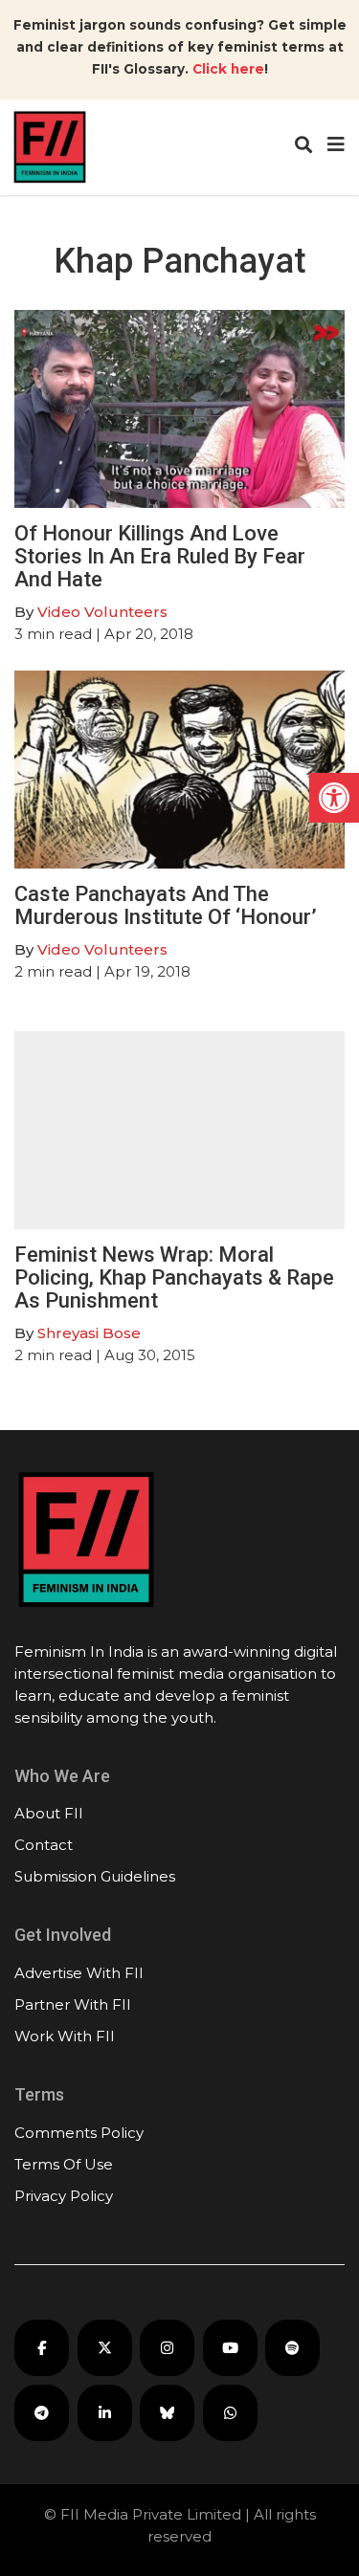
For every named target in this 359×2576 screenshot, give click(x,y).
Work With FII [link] (65, 2036)
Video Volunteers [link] (102, 612)
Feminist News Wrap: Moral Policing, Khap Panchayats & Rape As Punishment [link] (174, 1277)
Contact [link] (44, 1845)
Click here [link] (228, 69)
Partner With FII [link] (73, 2004)
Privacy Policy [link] (64, 2196)
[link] (334, 798)
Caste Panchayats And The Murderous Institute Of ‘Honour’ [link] (166, 905)
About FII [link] (49, 1813)
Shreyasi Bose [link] (89, 1333)
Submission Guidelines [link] (95, 1876)
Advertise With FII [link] (79, 1973)
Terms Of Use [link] (64, 2164)
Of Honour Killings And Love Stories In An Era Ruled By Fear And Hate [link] (160, 556)
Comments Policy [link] (79, 2133)
